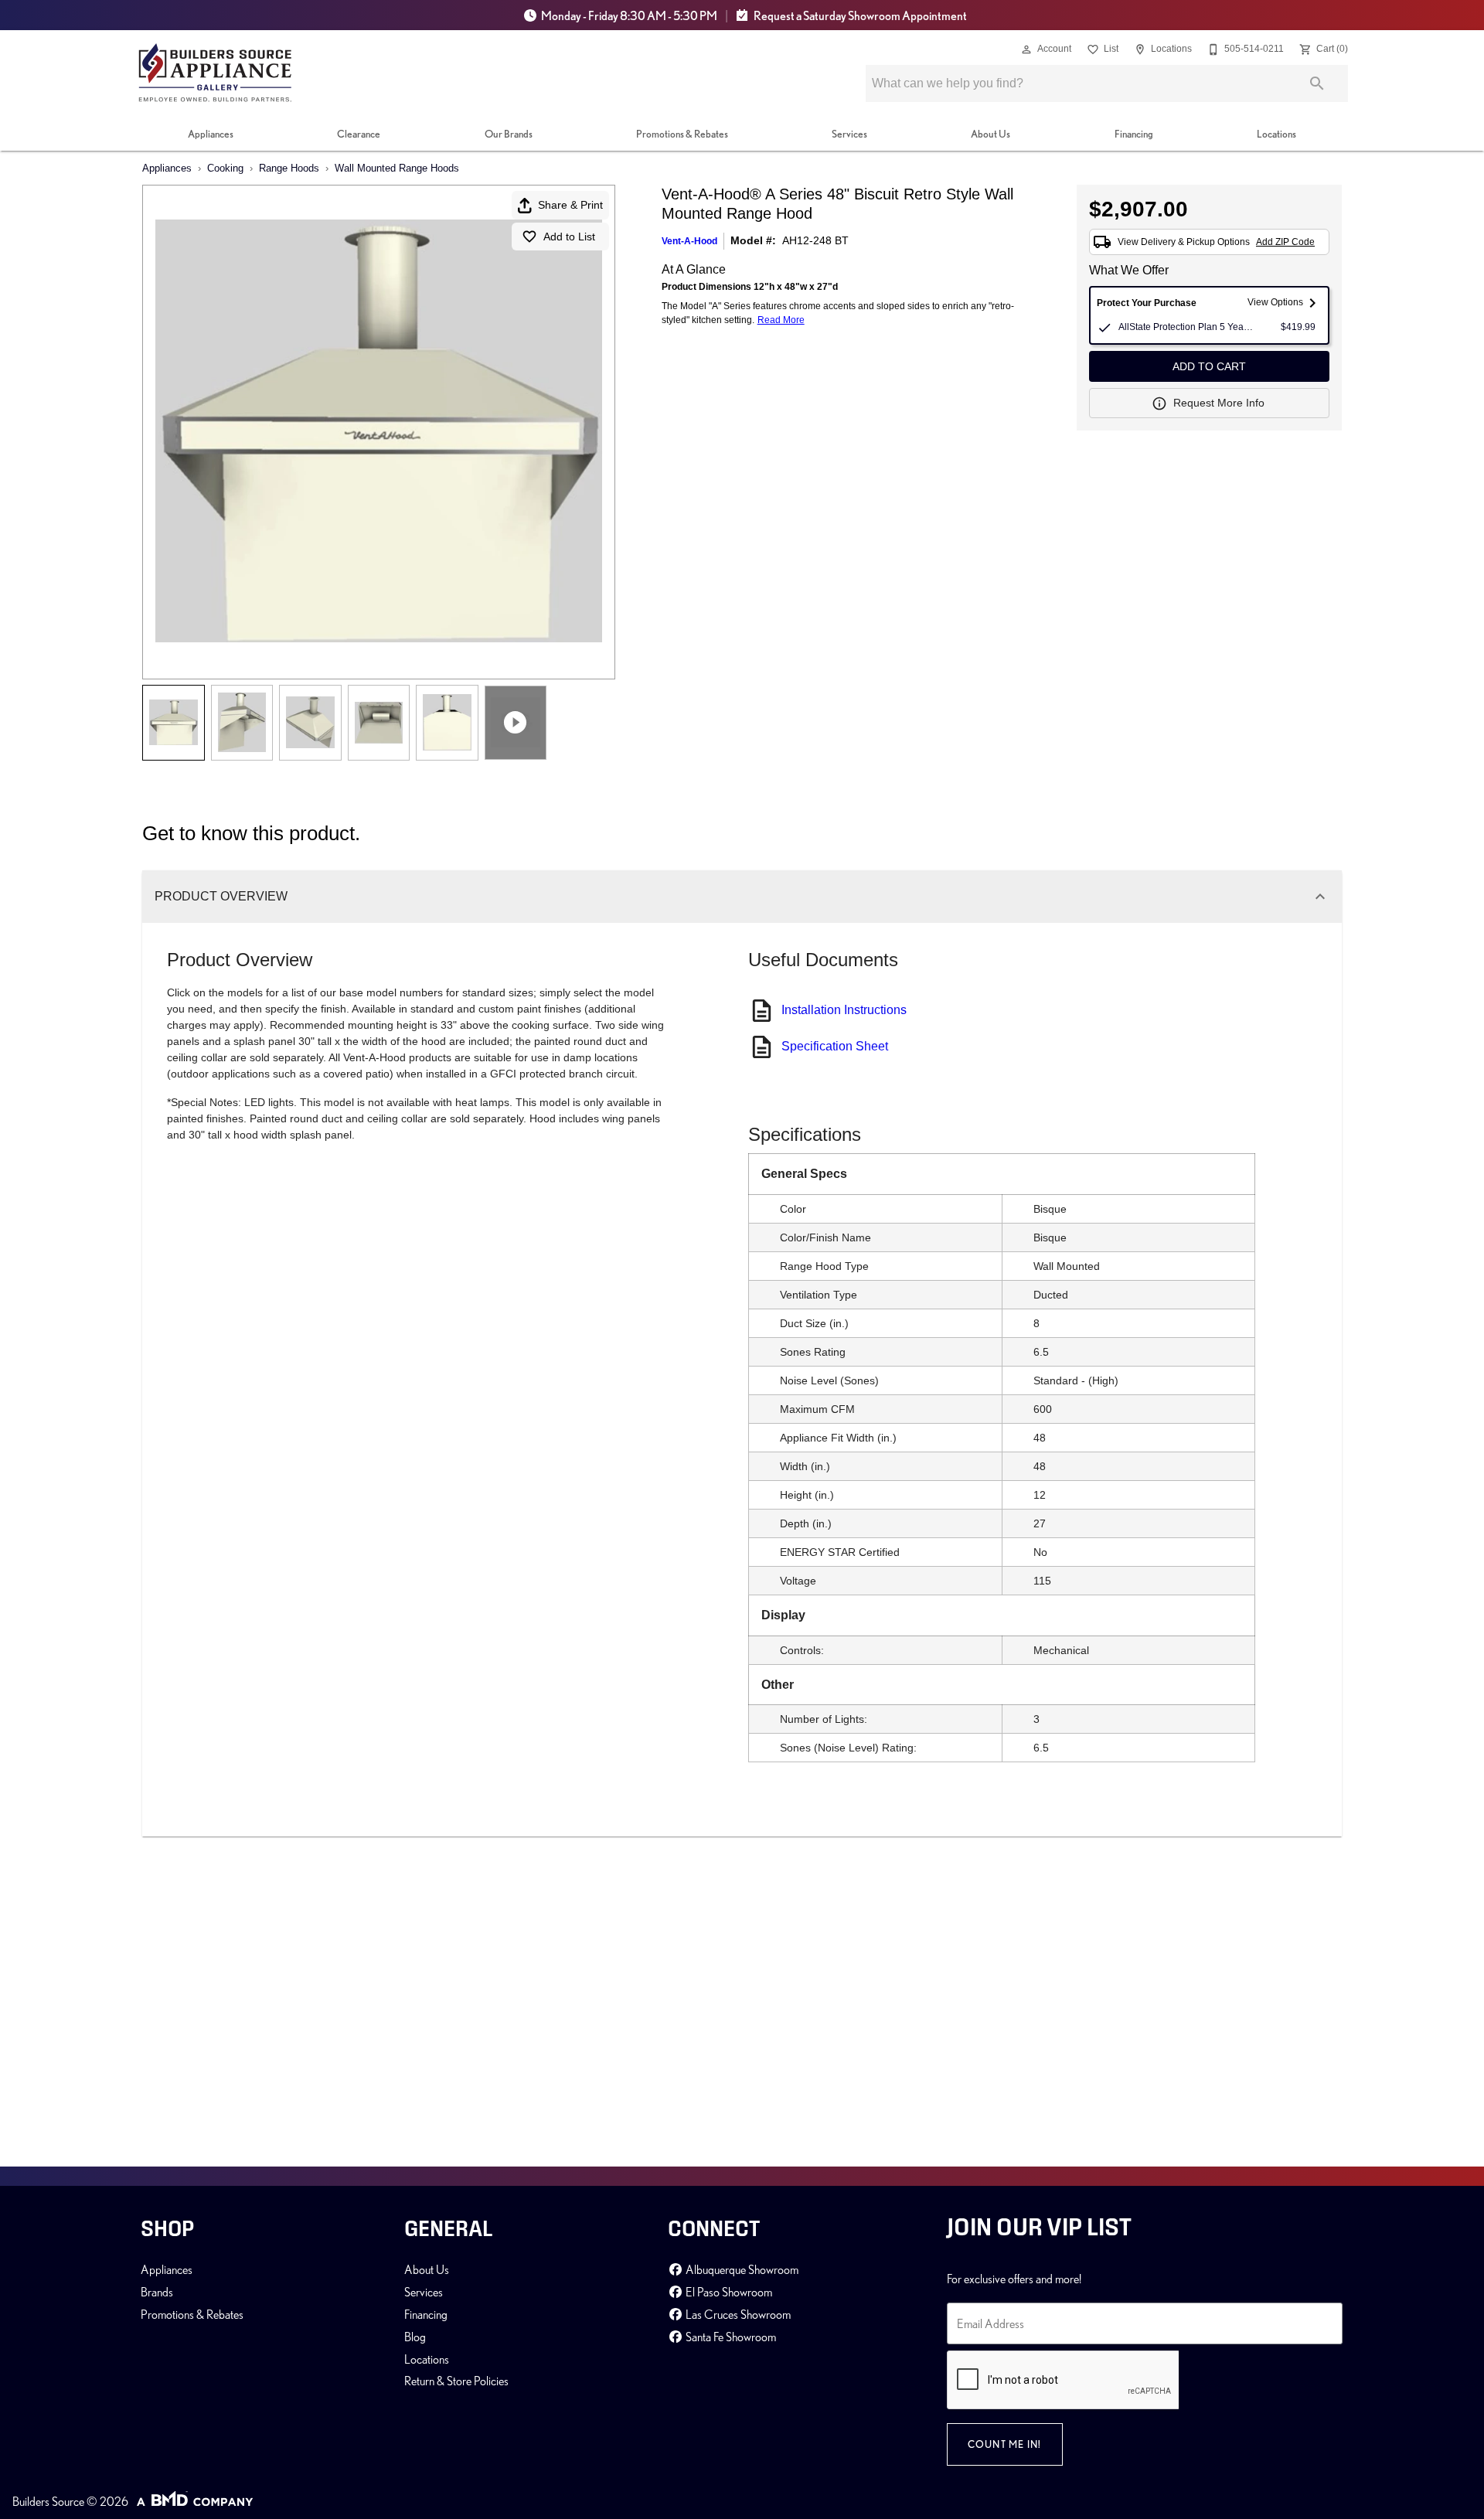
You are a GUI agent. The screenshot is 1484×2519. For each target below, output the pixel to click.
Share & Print (570, 205)
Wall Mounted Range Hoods (397, 168)
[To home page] (215, 73)
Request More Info (1219, 403)
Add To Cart (1209, 366)
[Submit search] (1317, 83)
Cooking (225, 168)
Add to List (569, 237)
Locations (1276, 134)
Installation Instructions (844, 1010)
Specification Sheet (835, 1046)
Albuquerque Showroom (741, 2269)
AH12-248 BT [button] (815, 240)
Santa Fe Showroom (730, 2337)
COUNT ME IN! (1005, 2444)
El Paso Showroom (728, 2292)
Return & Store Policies (456, 2381)
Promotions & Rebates (682, 134)
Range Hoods (289, 168)
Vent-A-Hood (689, 241)
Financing (1134, 134)
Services (849, 134)
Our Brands (509, 134)
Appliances (211, 134)
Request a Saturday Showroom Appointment (859, 15)
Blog (415, 2337)
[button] (1026, 49)
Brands (157, 2292)
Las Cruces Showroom (737, 2314)
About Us (990, 134)
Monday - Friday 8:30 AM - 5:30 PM (629, 15)
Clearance (359, 134)
